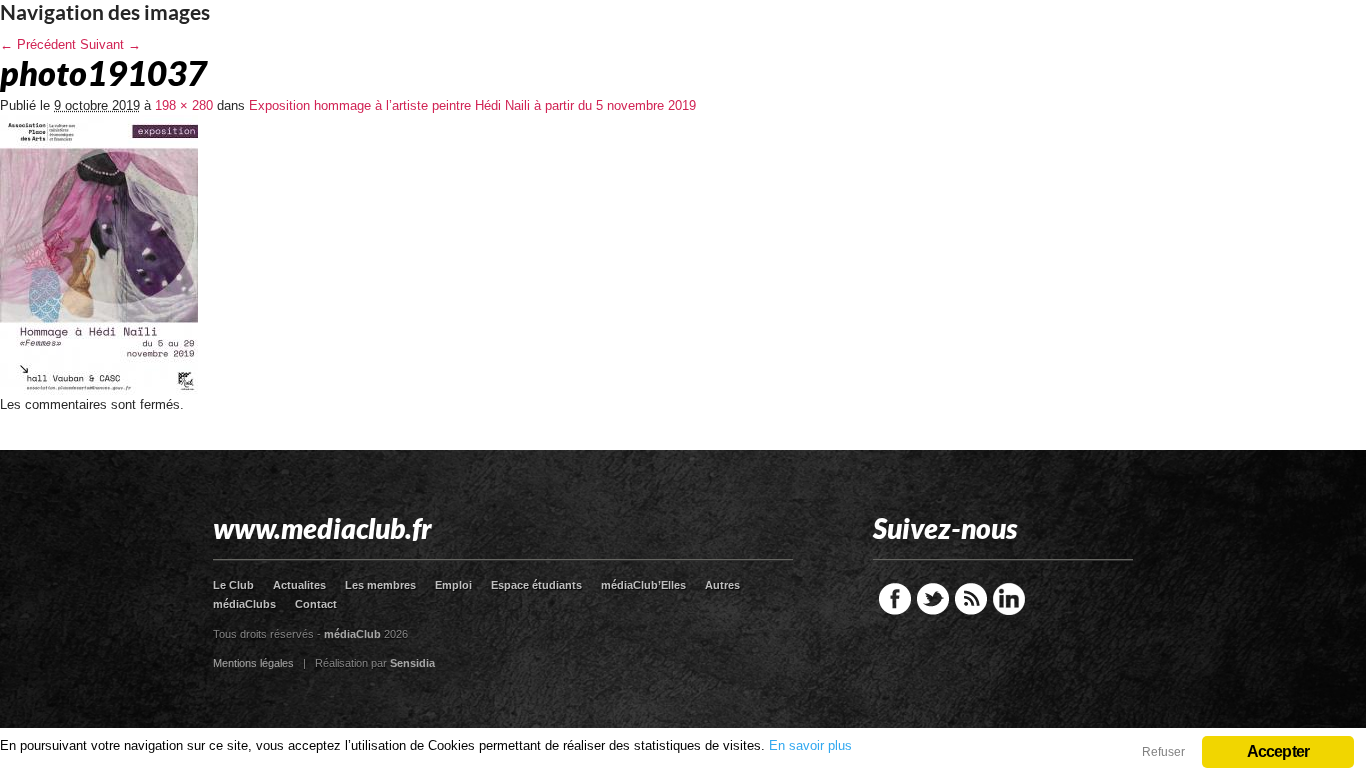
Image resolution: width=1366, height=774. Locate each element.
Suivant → (110, 44)
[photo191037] (99, 390)
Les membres (380, 585)
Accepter (1278, 751)
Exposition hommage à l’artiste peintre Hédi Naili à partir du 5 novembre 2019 (472, 105)
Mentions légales (253, 663)
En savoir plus (810, 745)
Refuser (1163, 752)
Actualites (299, 585)
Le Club (233, 585)
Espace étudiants (536, 585)
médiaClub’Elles (643, 585)
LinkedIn (1009, 599)
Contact (316, 604)
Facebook (895, 599)
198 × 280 (184, 105)
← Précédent (38, 44)
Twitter (933, 599)
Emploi (453, 585)
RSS (971, 599)
